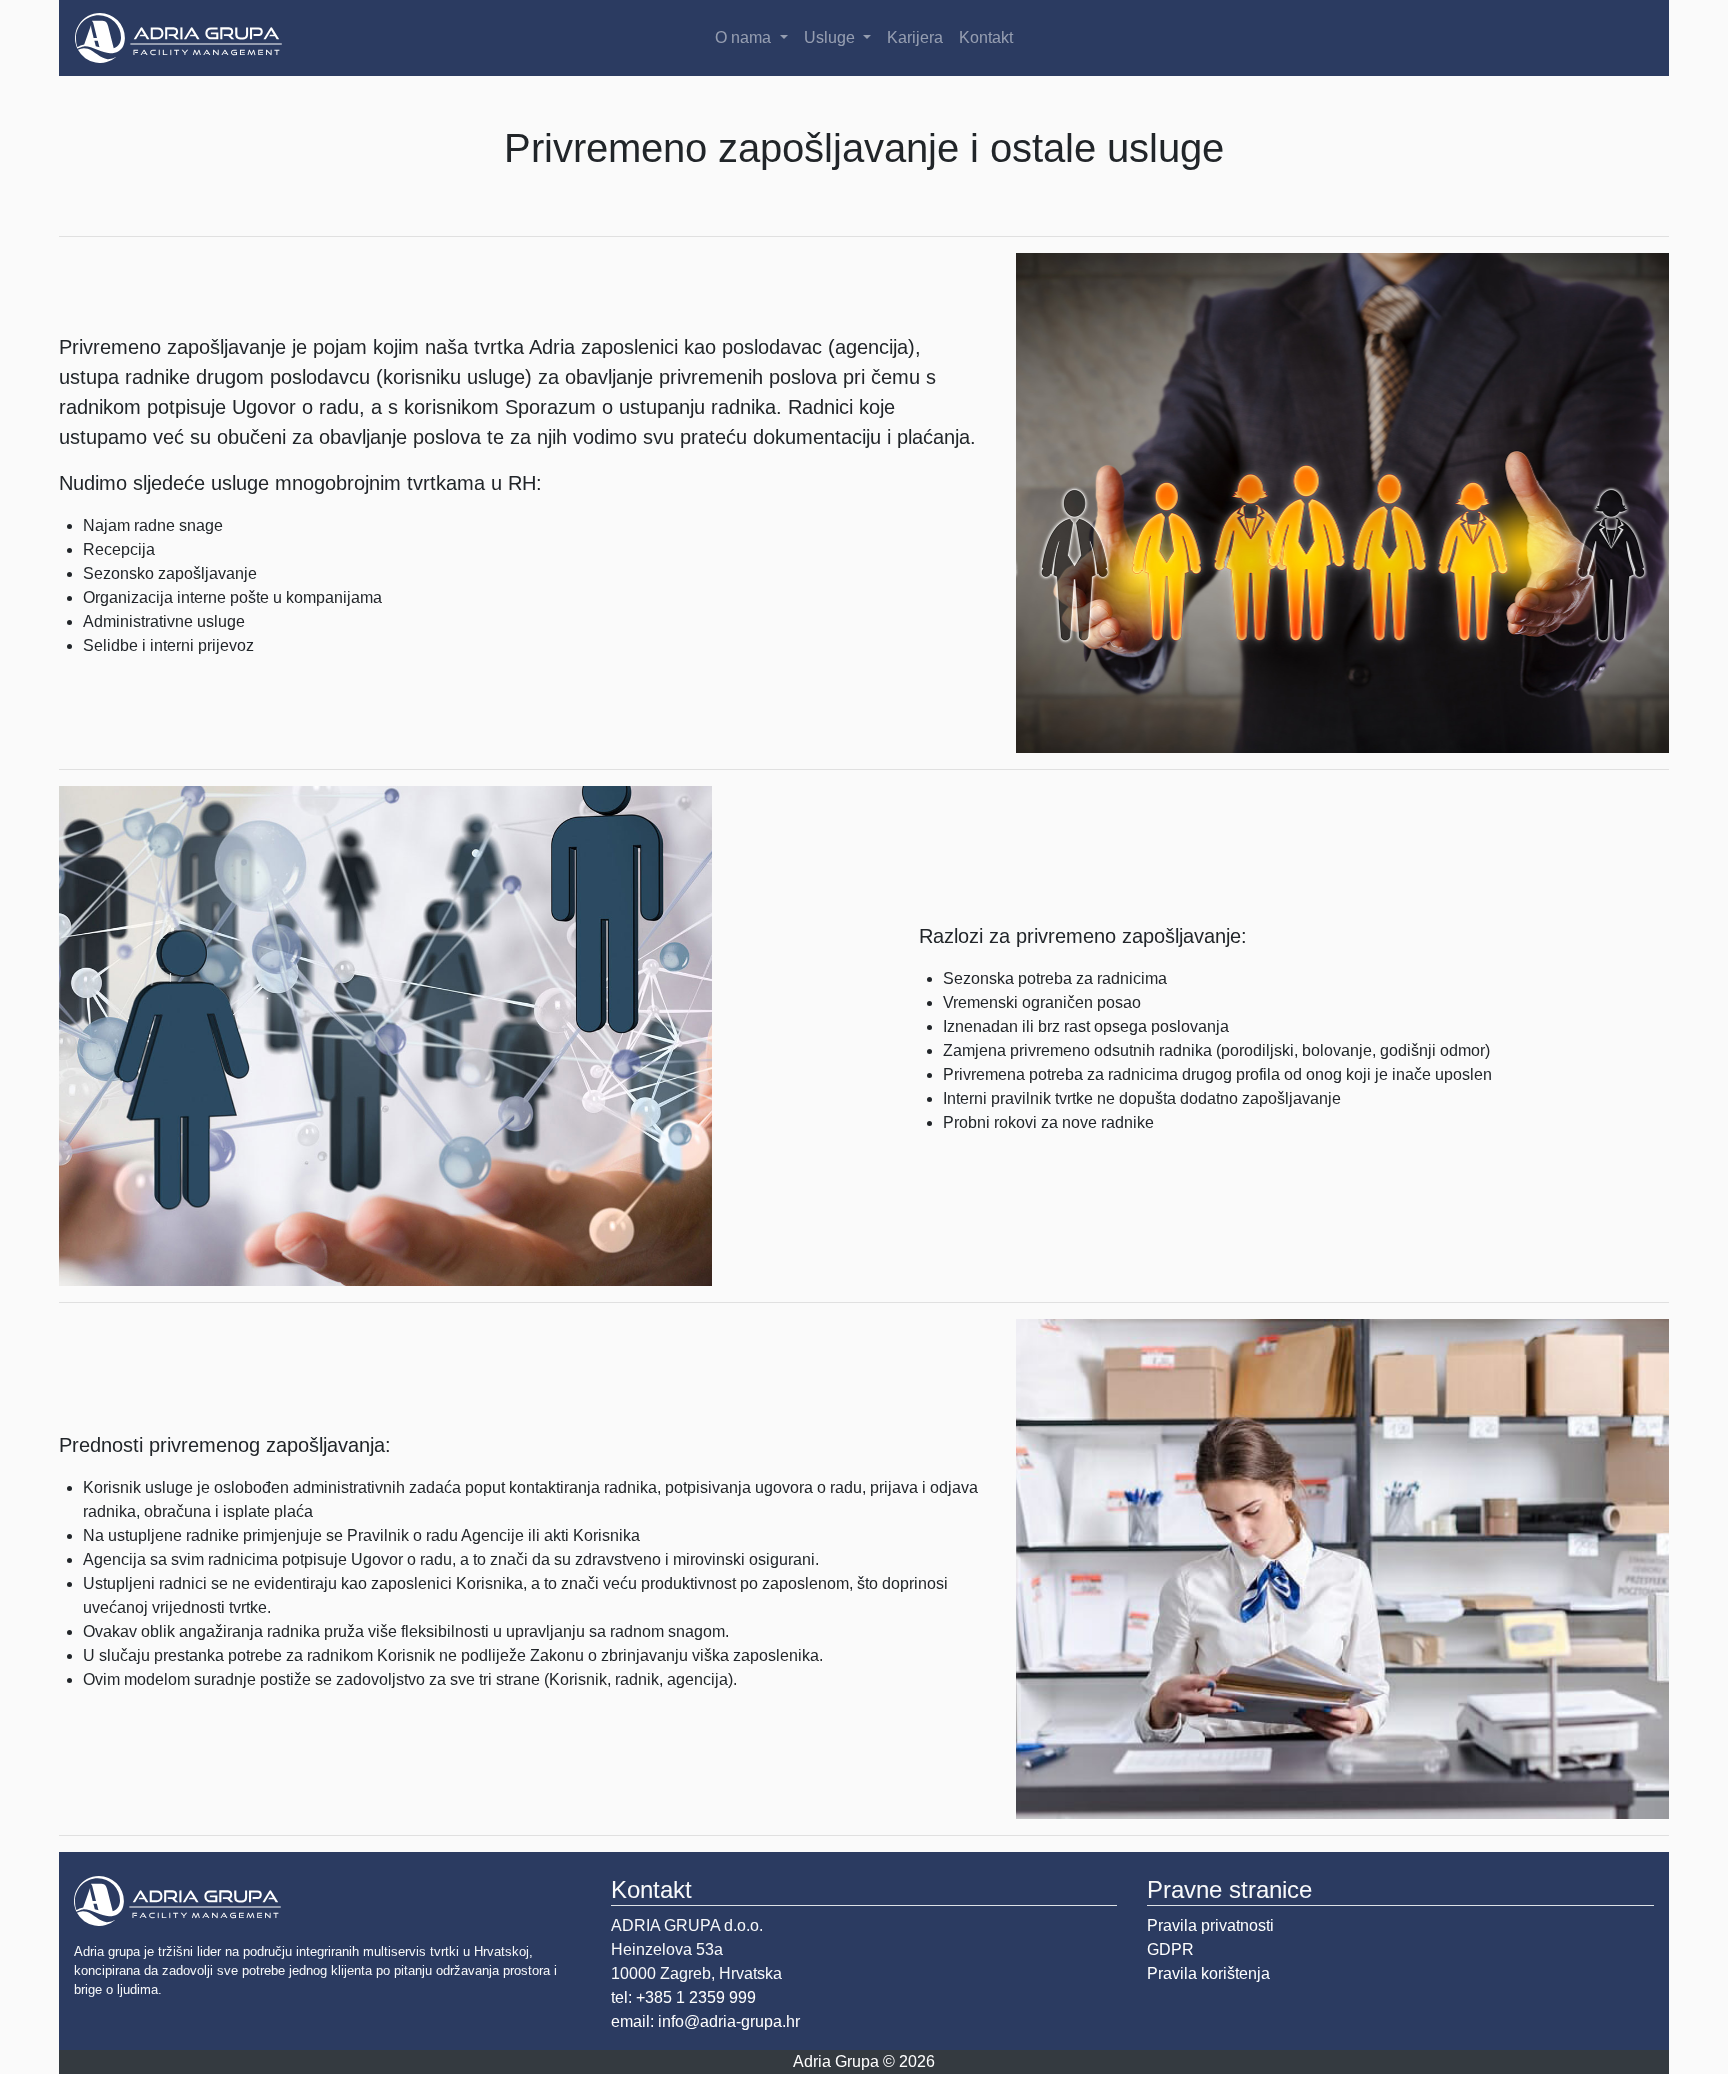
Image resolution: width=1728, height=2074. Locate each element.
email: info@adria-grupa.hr (705, 2021)
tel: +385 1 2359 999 (683, 1997)
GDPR (1170, 1949)
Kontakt (986, 37)
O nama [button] (745, 37)
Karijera (915, 37)
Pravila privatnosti (1210, 1925)
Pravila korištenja (1208, 1973)
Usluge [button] (831, 37)
